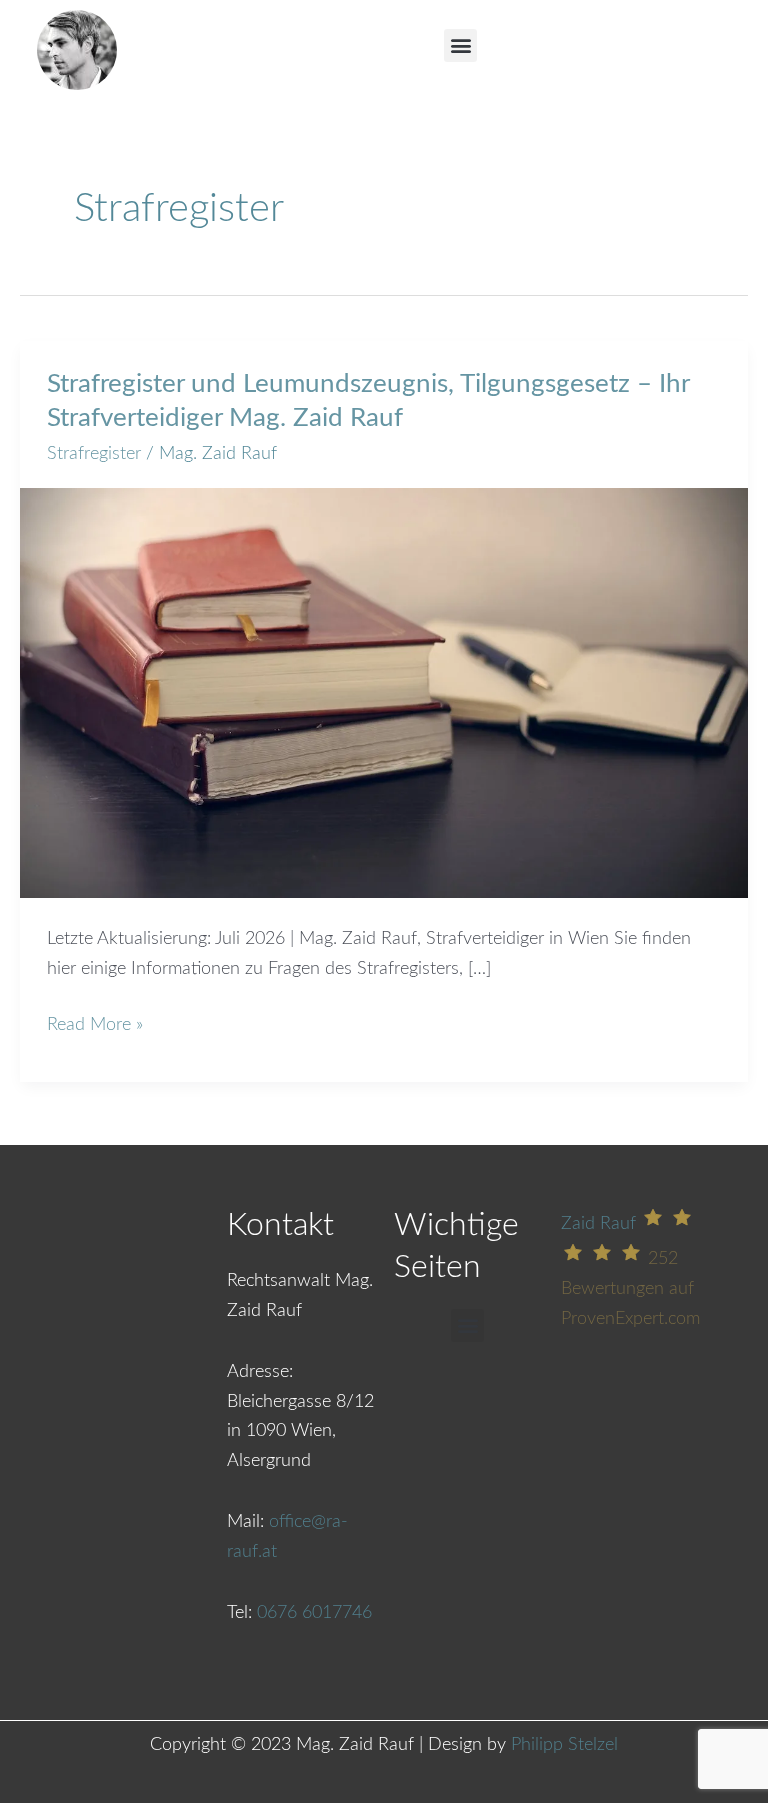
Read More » (95, 1022)
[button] (460, 45)
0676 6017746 (314, 1613)
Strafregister (94, 454)
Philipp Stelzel (564, 1745)
